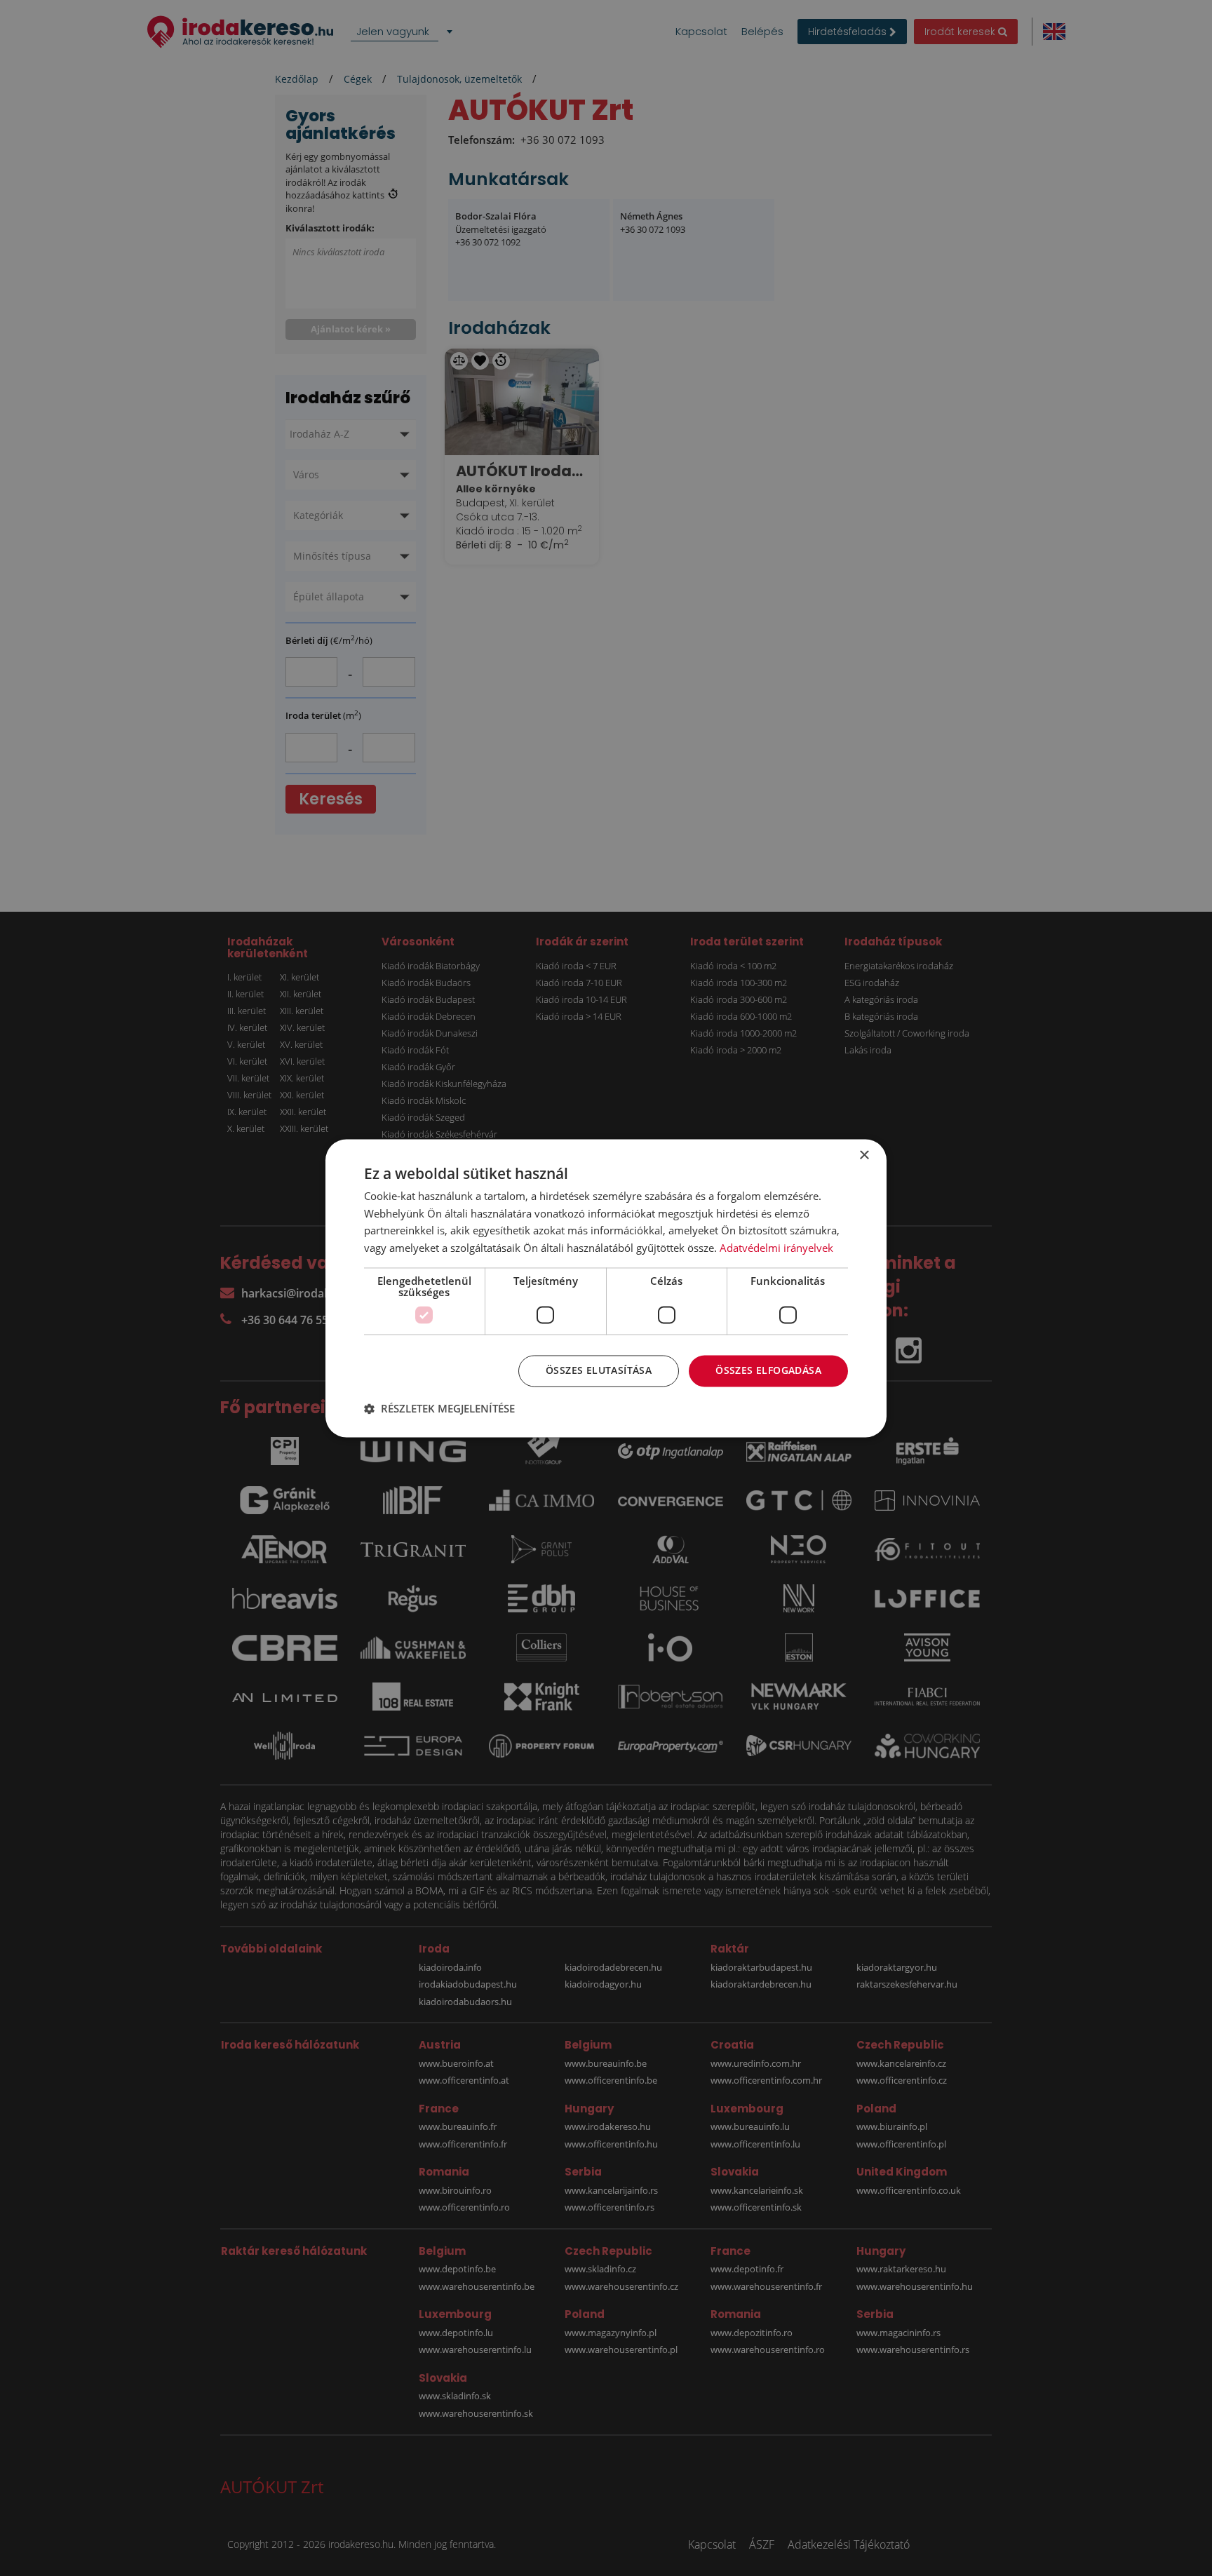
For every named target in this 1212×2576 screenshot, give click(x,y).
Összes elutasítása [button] (599, 1370)
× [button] (864, 1155)
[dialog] (606, 1288)
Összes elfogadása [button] (768, 1370)
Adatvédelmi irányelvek (776, 1248)
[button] (439, 1408)
